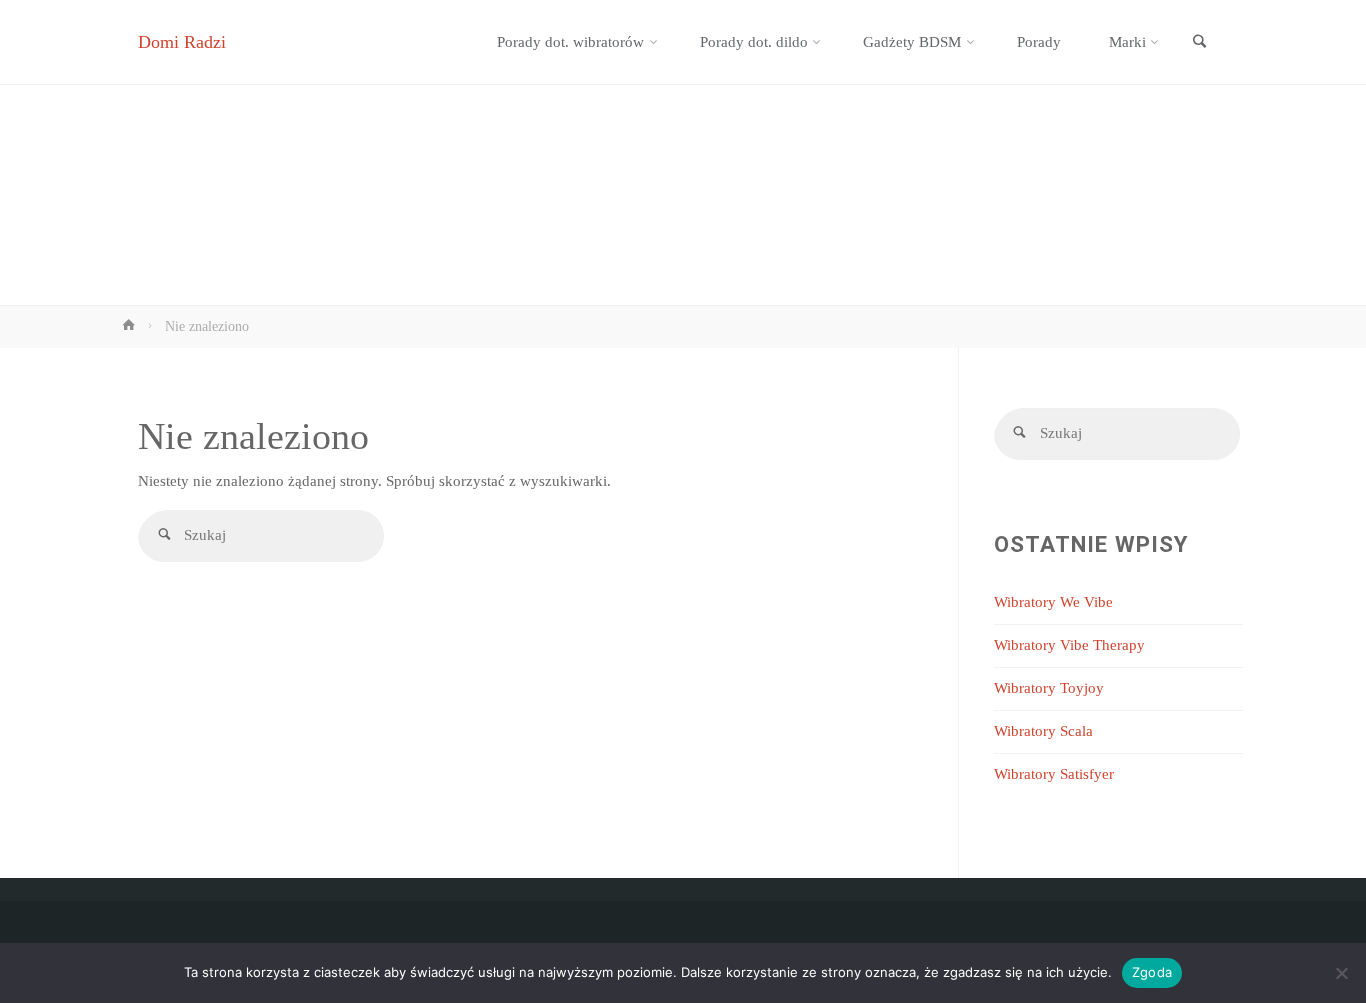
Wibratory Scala (1043, 731)
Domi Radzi (182, 42)
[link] (1199, 43)
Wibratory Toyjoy (1049, 688)
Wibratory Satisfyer (1054, 774)
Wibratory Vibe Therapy (1069, 645)
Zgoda (1152, 972)
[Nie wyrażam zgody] (1341, 973)
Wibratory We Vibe (1053, 602)
